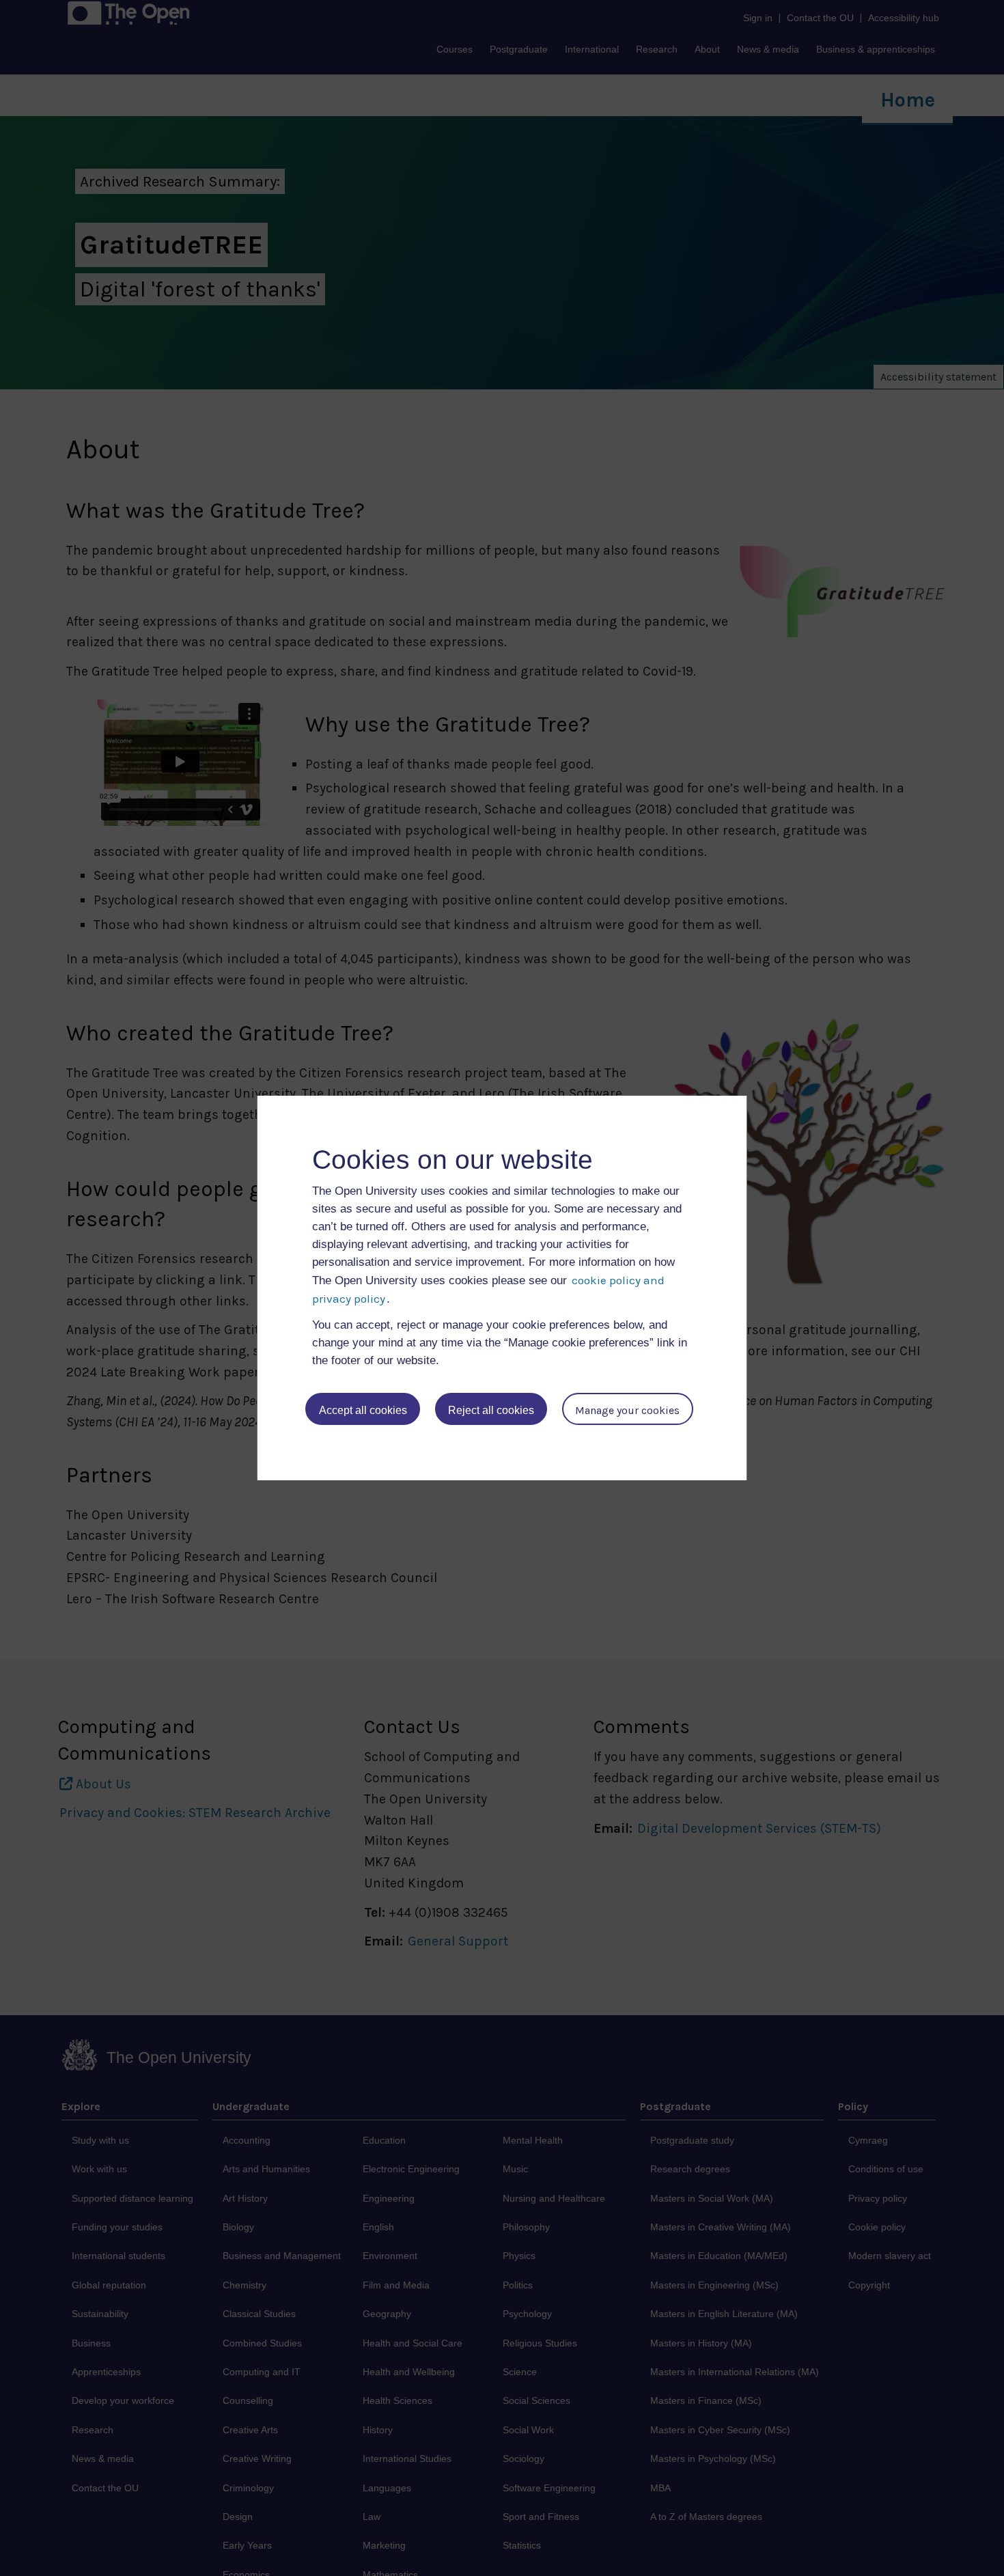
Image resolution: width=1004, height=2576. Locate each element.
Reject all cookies (491, 1410)
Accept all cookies (363, 1410)
